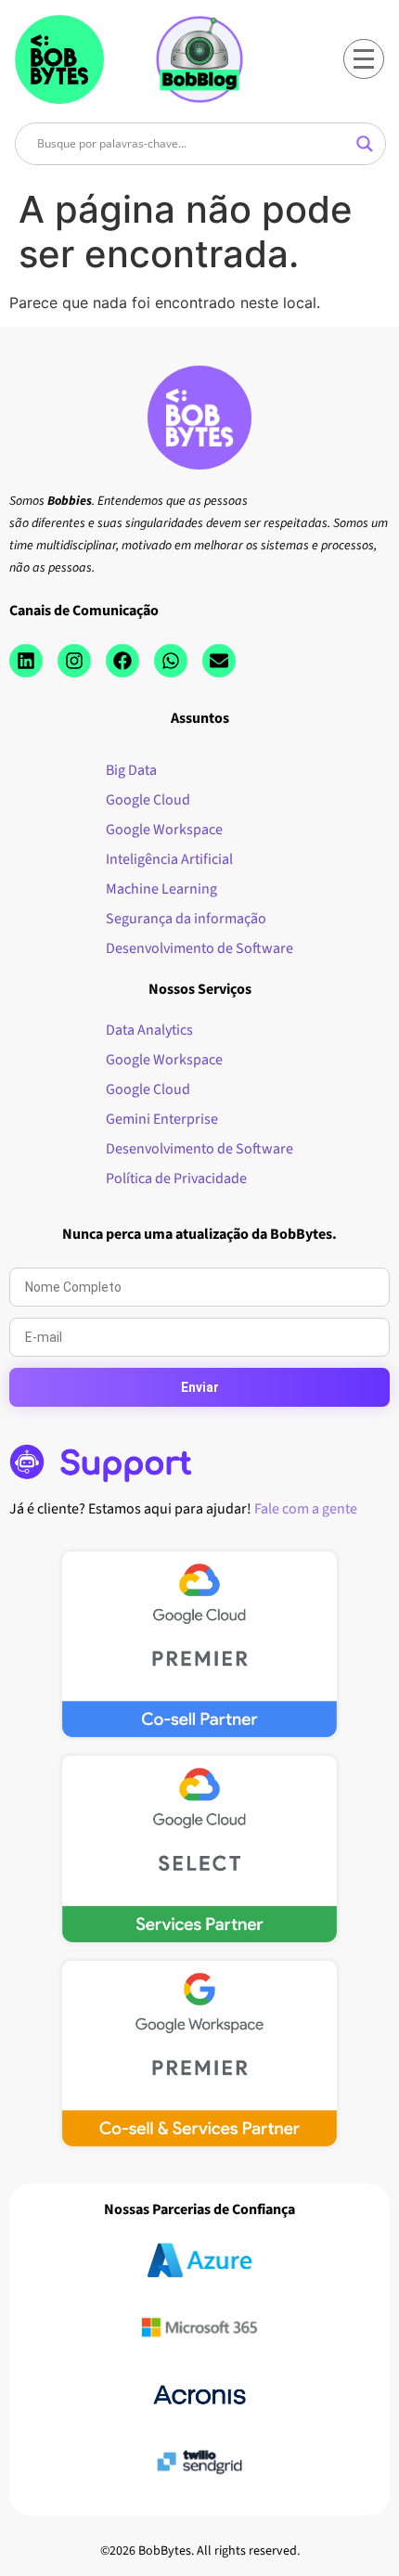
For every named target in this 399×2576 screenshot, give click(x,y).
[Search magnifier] (365, 144)
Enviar (200, 1387)
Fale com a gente (306, 1509)
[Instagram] (74, 661)
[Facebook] (122, 661)
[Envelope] (219, 661)
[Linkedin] (26, 661)
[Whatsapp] (171, 661)
